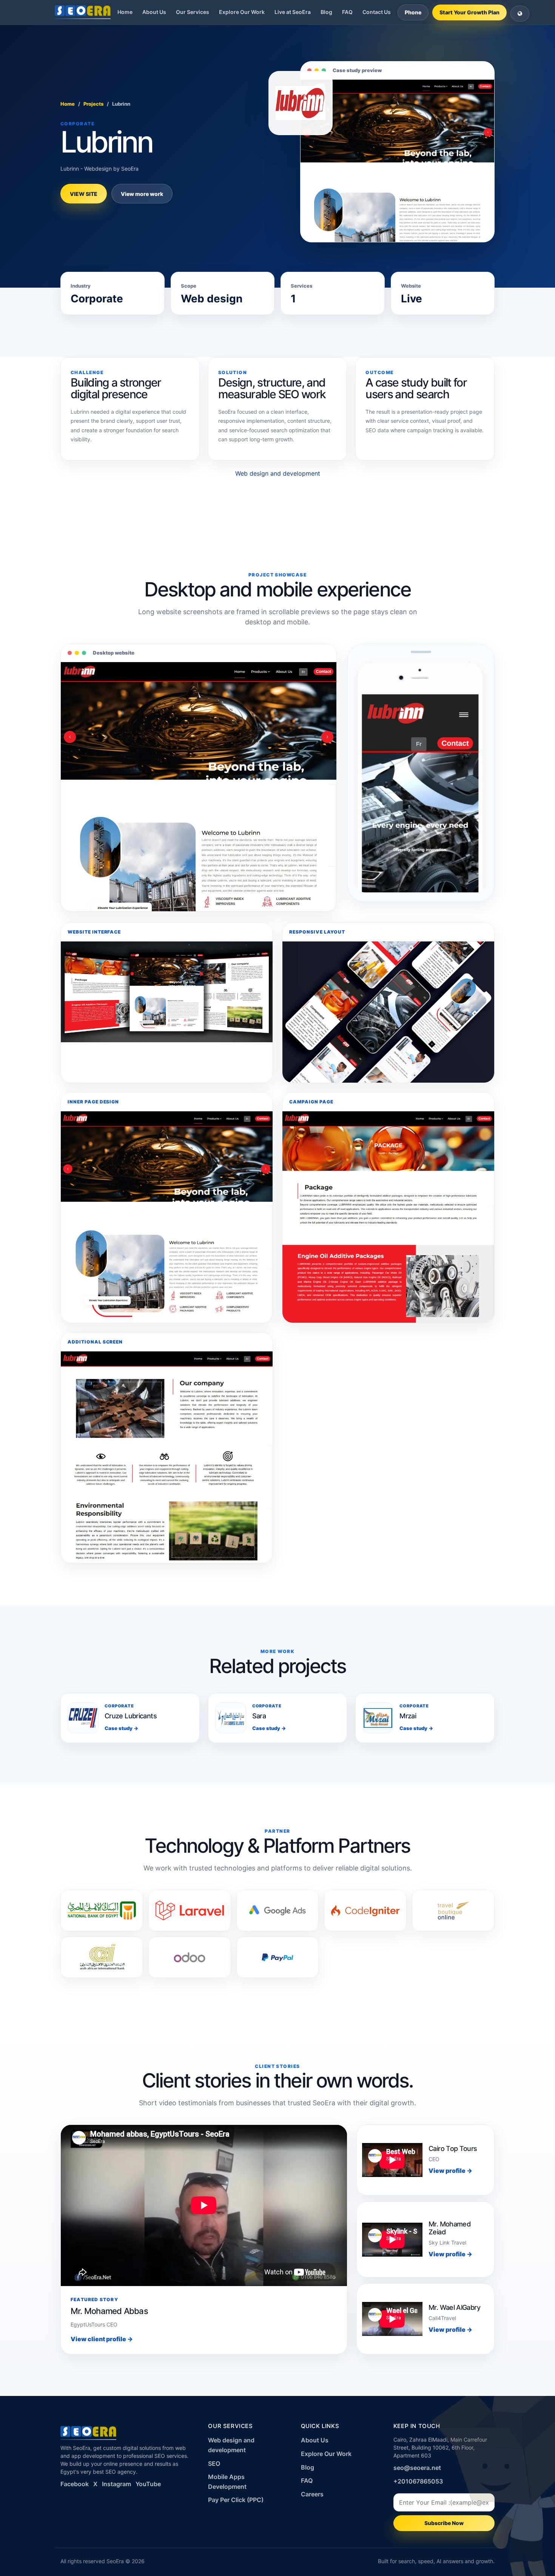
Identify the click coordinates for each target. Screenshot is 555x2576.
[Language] (520, 14)
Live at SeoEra (293, 12)
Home (125, 12)
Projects (93, 104)
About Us (154, 12)
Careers (312, 2494)
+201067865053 (418, 2481)
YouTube (148, 2484)
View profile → (450, 2171)
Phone (413, 12)
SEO (214, 2464)
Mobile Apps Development (227, 2482)
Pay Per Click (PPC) (236, 2500)
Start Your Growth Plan (469, 12)
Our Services (193, 12)
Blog (326, 12)
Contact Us (377, 12)
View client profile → (102, 2339)
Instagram (116, 2484)
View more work (142, 194)
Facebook (75, 2484)
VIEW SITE (84, 194)
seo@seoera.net (417, 2468)
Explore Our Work (242, 12)
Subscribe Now (444, 2523)
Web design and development (278, 473)
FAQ (347, 12)
